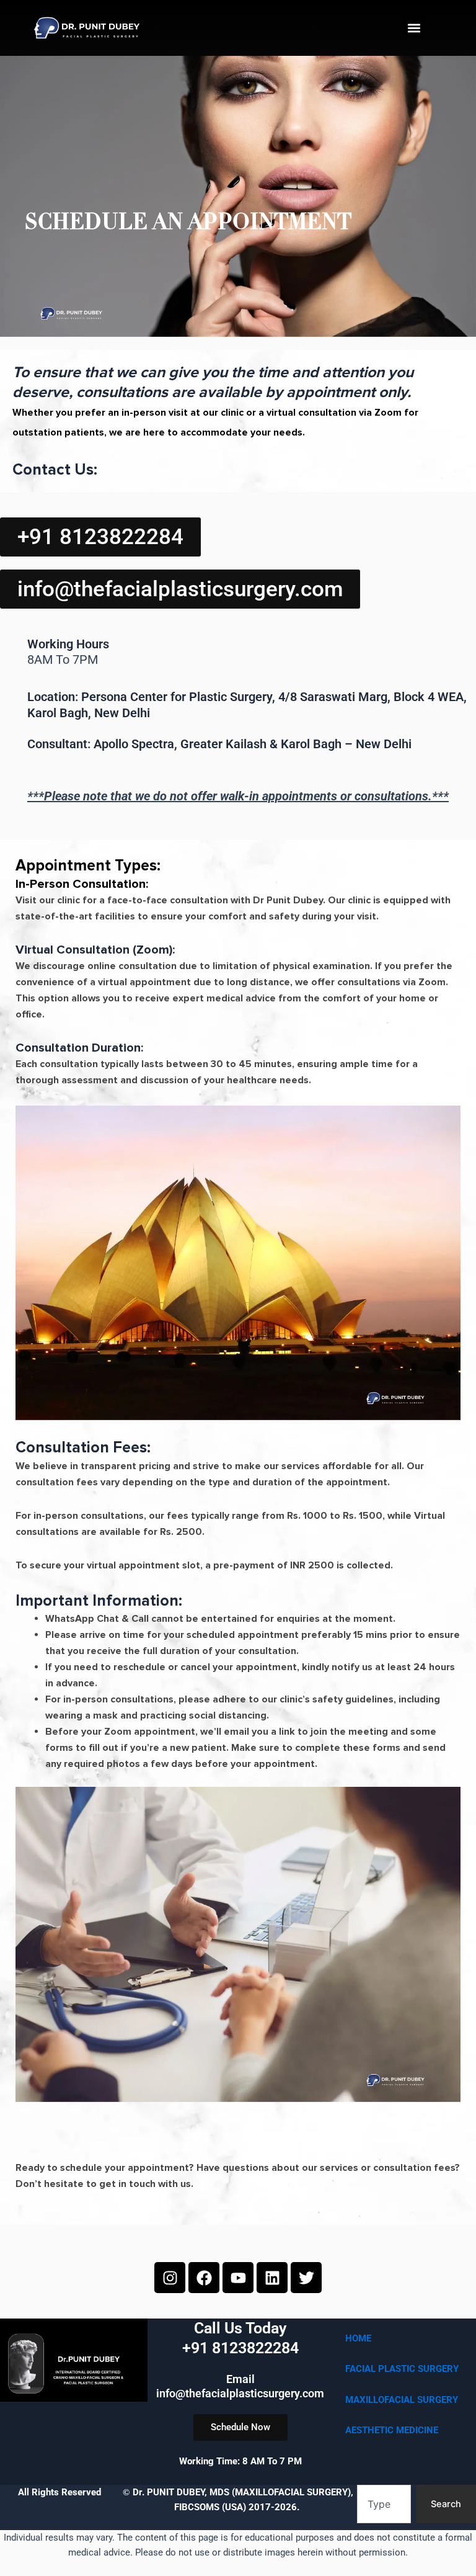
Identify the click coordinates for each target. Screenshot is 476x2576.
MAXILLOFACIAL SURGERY (402, 2400)
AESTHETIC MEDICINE (392, 2430)
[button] (414, 28)
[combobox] (384, 2504)
